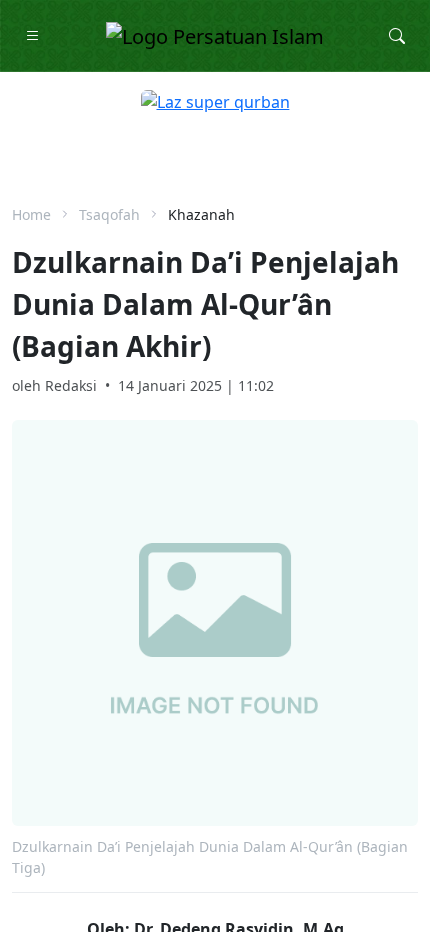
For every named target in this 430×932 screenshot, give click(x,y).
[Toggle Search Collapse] (397, 36)
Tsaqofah (109, 214)
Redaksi (71, 385)
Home (31, 214)
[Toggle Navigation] (33, 36)
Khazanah (201, 214)
